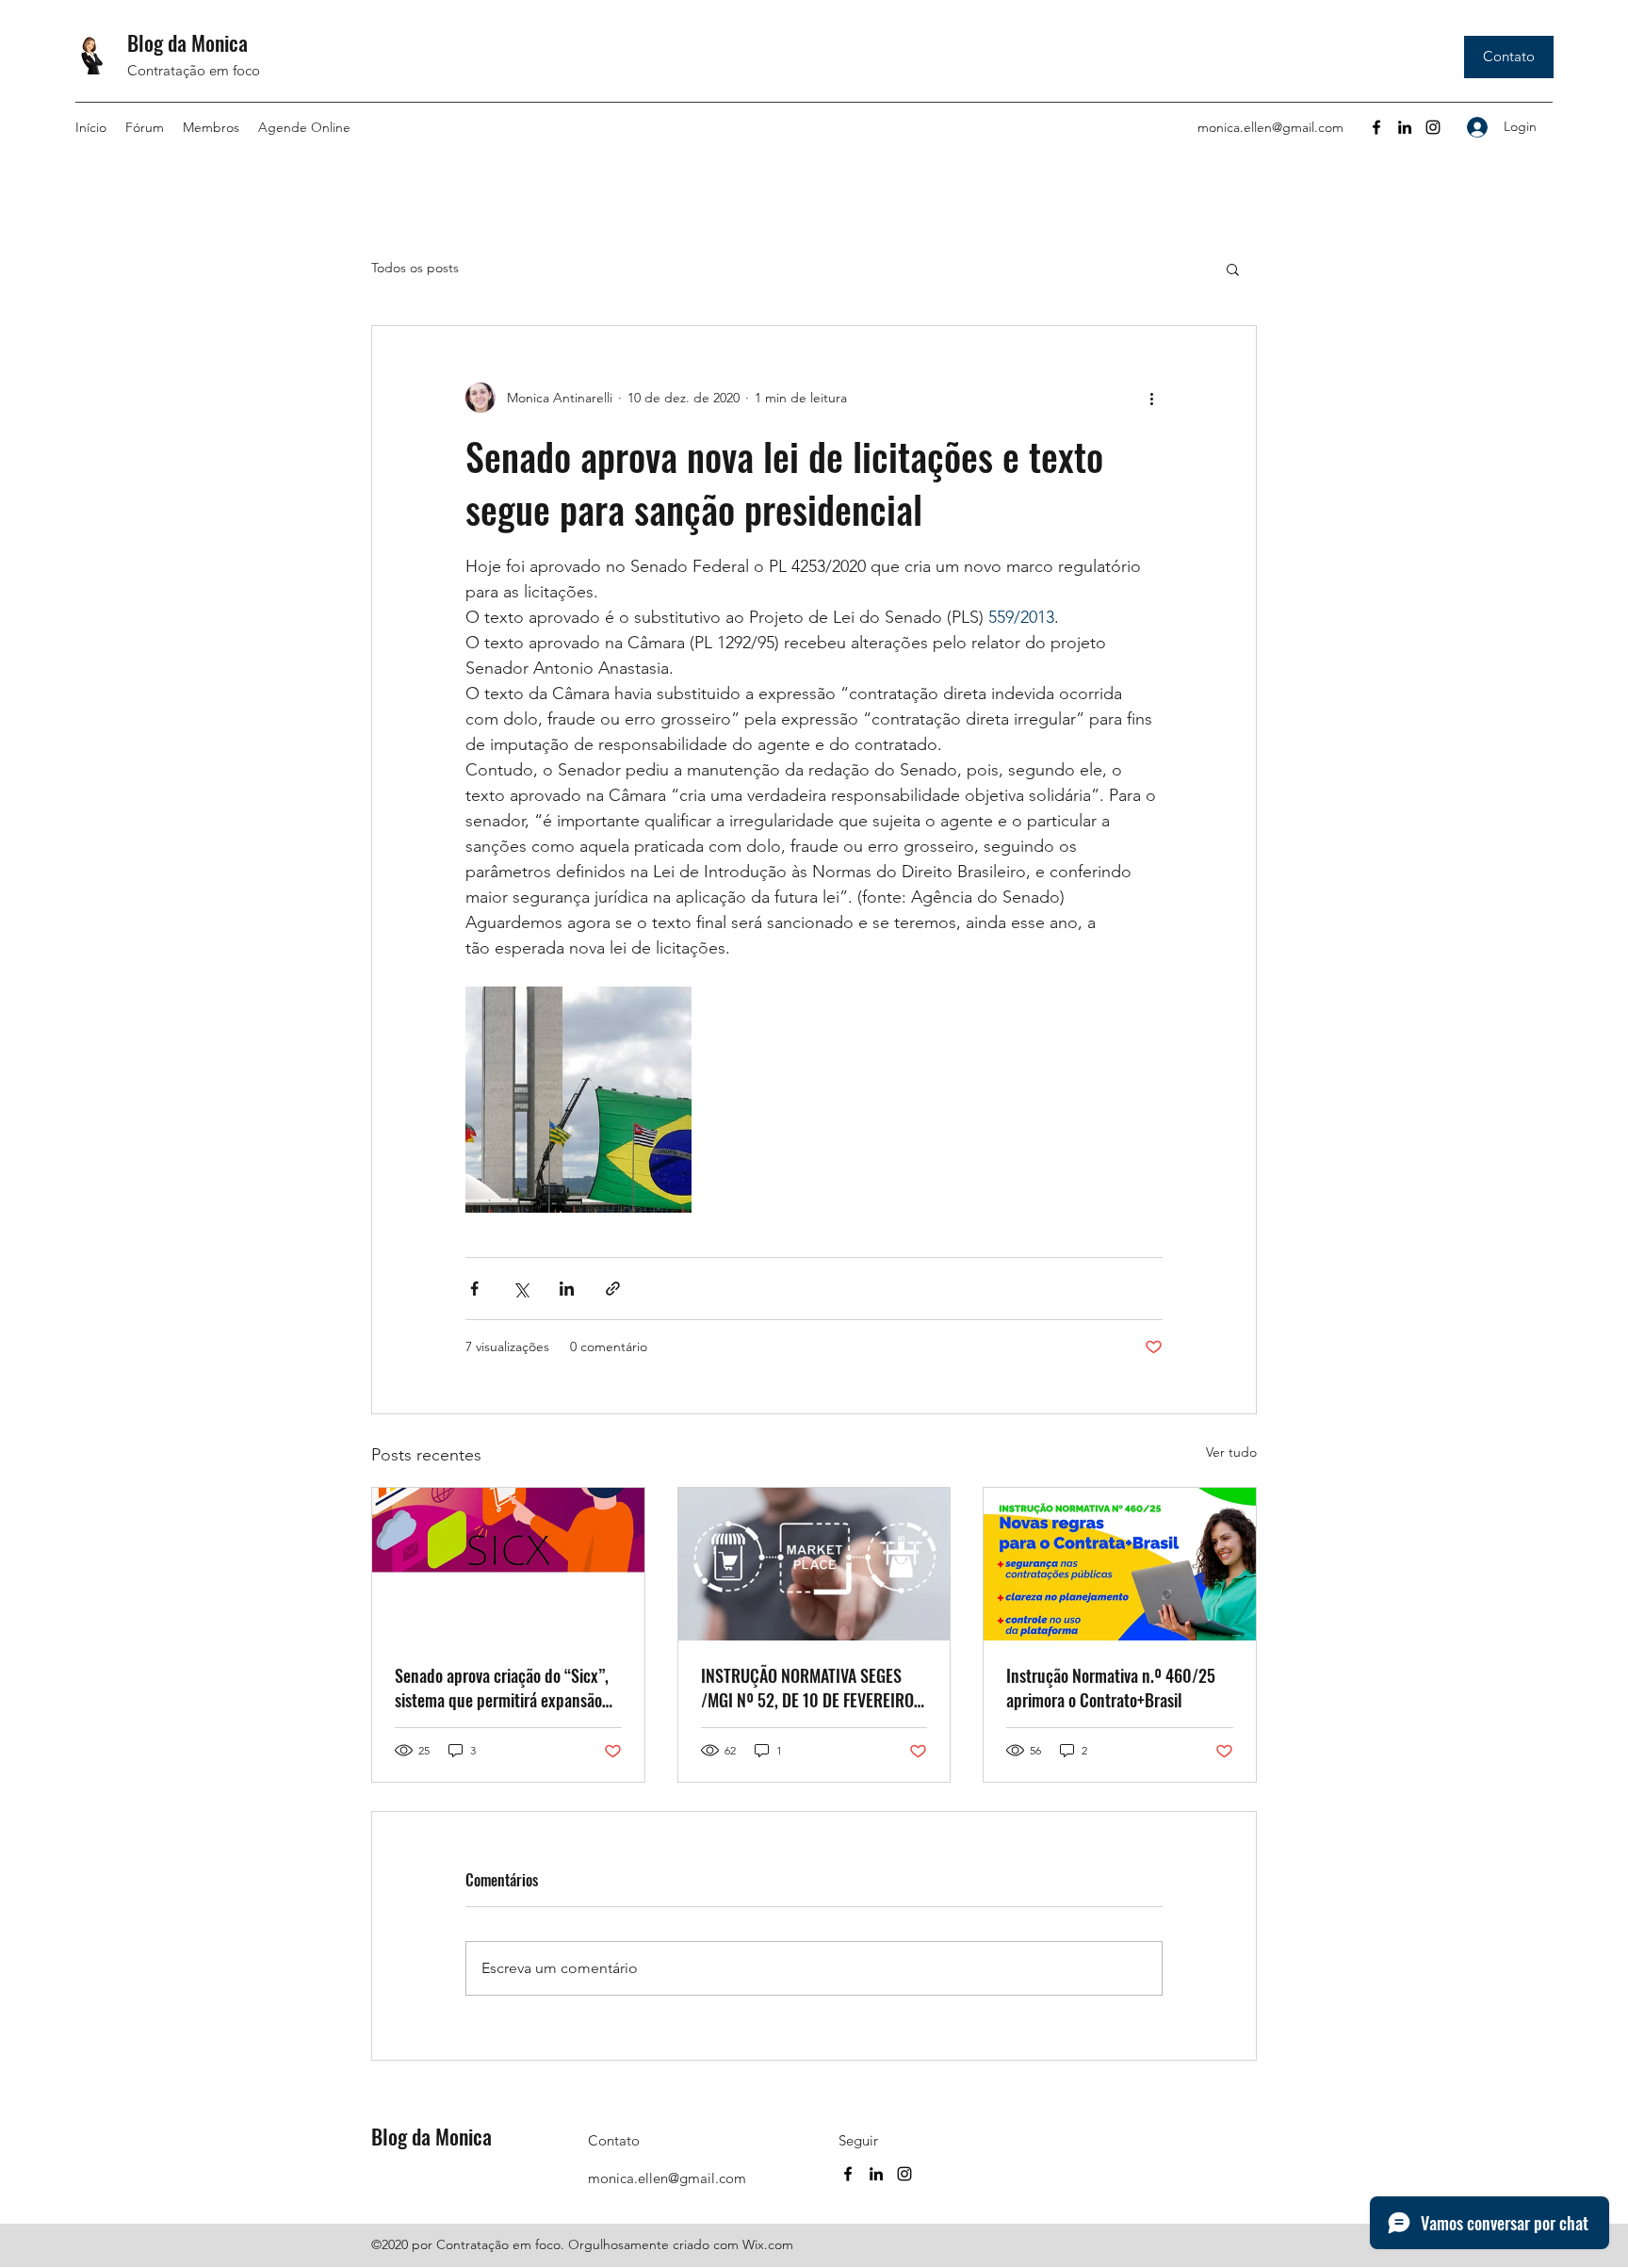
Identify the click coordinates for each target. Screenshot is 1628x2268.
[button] (1233, 269)
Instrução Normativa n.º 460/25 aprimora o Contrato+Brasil (1111, 1688)
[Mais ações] (1151, 398)
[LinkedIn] (1405, 127)
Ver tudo (1231, 1452)
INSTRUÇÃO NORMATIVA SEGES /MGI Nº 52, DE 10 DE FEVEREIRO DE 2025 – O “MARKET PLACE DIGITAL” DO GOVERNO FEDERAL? (809, 1688)
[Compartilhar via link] (613, 1289)
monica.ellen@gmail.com (1270, 127)
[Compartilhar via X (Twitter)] (521, 1289)
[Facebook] (1376, 127)
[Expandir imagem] (578, 1100)
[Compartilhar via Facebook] (474, 1289)
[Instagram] (1433, 127)
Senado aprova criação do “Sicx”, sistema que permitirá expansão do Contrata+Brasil (502, 1688)
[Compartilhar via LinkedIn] (567, 1289)
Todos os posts (415, 268)
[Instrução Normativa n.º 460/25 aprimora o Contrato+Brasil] (1120, 1564)
